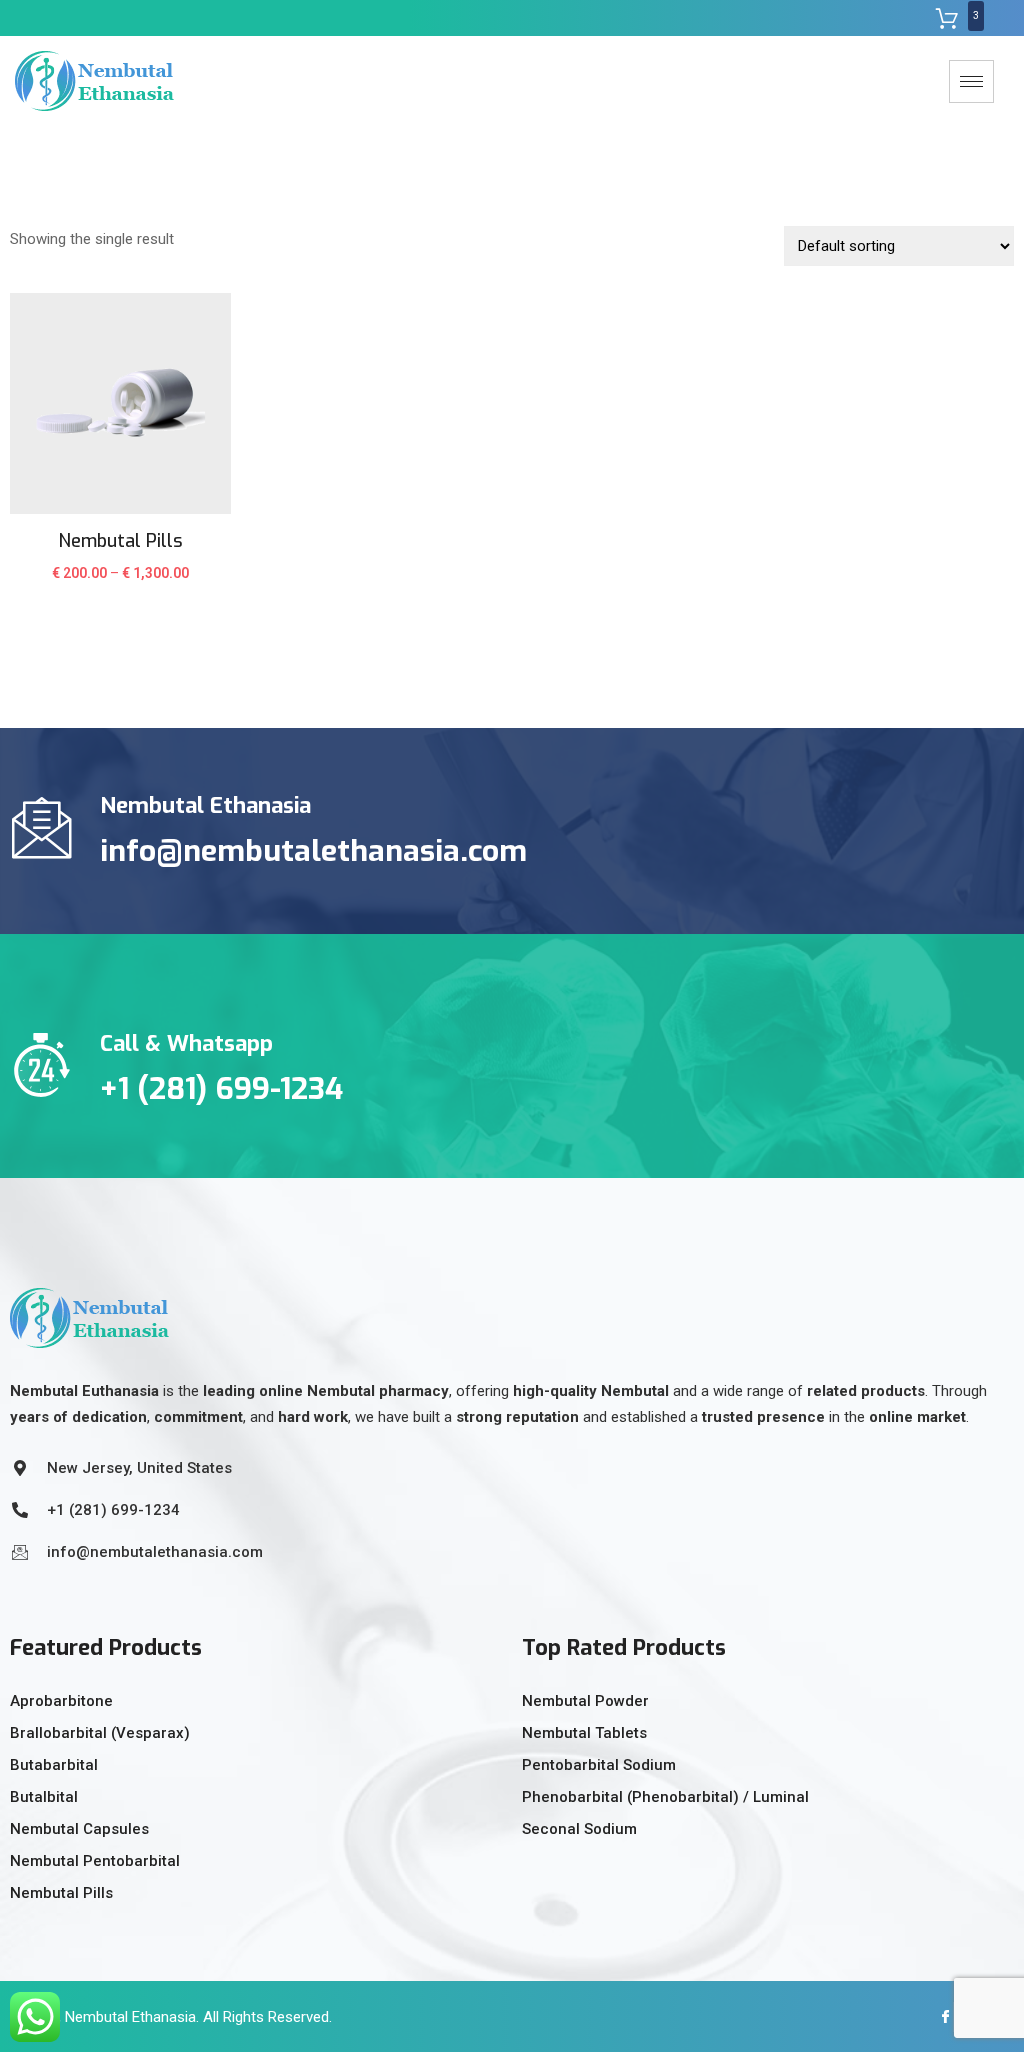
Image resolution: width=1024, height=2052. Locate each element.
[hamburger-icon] (971, 81)
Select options (120, 585)
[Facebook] (939, 2017)
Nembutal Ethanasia (130, 2017)
